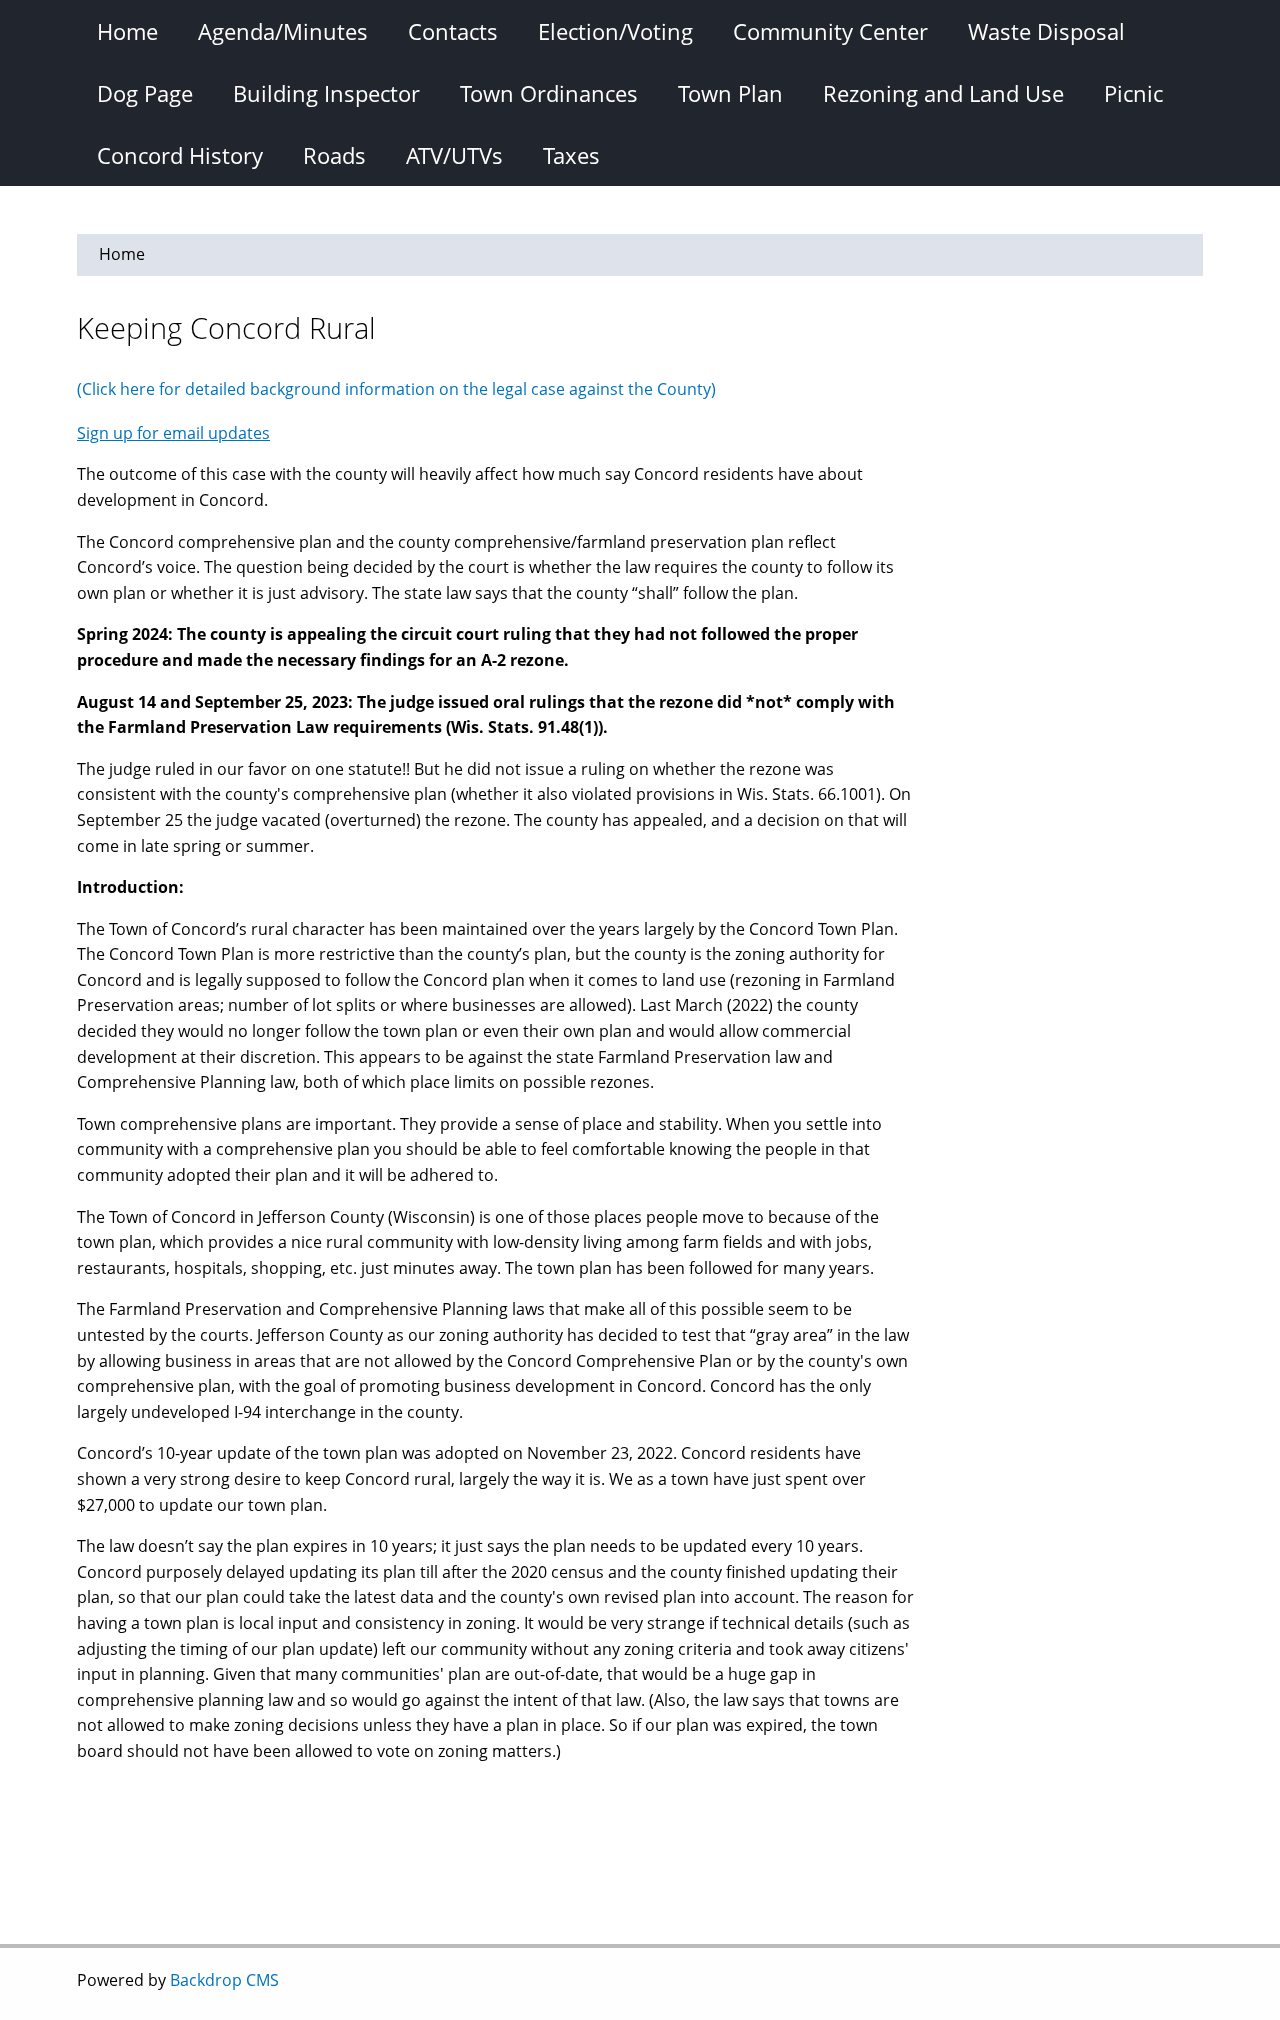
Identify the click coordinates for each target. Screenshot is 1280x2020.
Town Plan (730, 93)
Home (127, 31)
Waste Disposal (1046, 31)
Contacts (453, 31)
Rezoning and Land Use (943, 93)
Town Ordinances (549, 93)
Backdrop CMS (224, 1980)
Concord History (180, 155)
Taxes (571, 155)
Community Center (830, 31)
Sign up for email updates (173, 433)
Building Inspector (326, 93)
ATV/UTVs (454, 155)
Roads (334, 155)
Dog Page (145, 93)
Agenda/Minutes (283, 31)
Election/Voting (615, 31)
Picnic (1133, 93)
